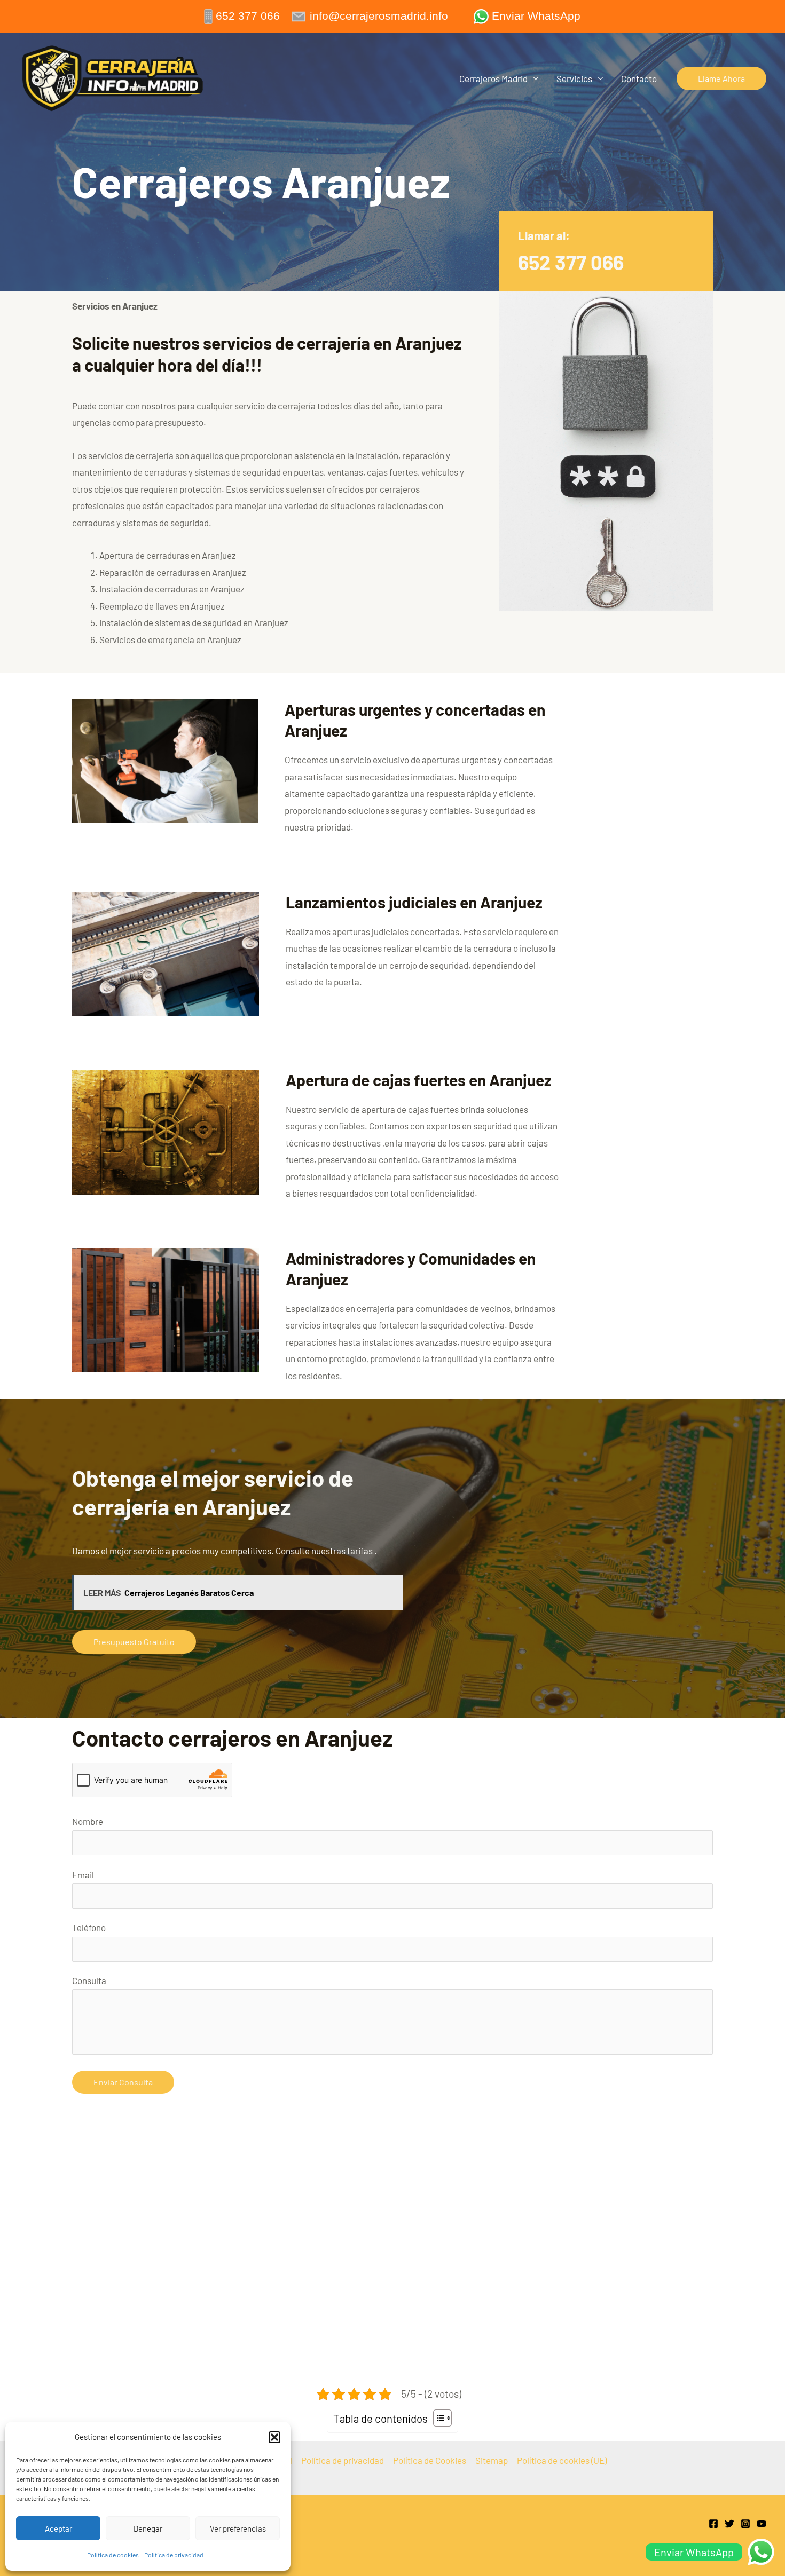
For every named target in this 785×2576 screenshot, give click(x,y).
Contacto (639, 78)
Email (83, 1875)
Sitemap (492, 2460)
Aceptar (58, 2528)
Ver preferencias (238, 2528)
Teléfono (89, 1927)
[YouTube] (762, 2524)
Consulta (89, 1980)
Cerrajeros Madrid (493, 78)
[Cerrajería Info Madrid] (113, 77)
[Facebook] (713, 2524)
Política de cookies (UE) (562, 2460)
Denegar (148, 2528)
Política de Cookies (430, 2460)
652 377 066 (571, 262)
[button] (274, 2437)
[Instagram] (745, 2524)
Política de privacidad (174, 2555)
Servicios (574, 78)
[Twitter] (729, 2524)
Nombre (88, 1821)
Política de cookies (113, 2555)
